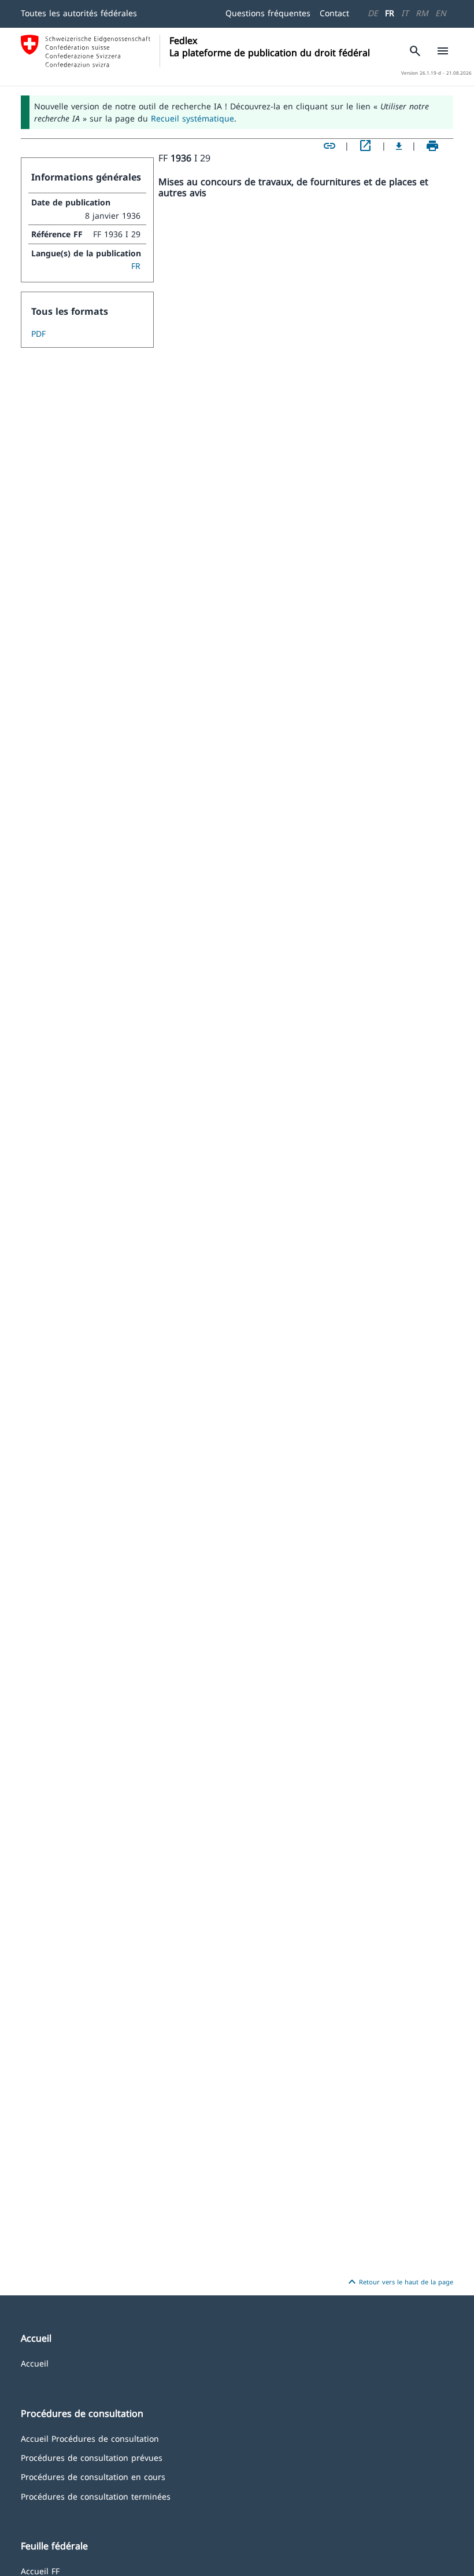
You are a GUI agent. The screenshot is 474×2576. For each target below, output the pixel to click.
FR (390, 13)
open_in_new (365, 146)
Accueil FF (40, 2571)
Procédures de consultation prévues (92, 2457)
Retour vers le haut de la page (399, 2282)
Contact (334, 13)
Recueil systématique (192, 118)
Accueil (35, 2363)
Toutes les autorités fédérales (79, 13)
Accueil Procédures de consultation (90, 2438)
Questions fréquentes (268, 13)
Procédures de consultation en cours (93, 2476)
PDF (38, 334)
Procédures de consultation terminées (96, 2496)
